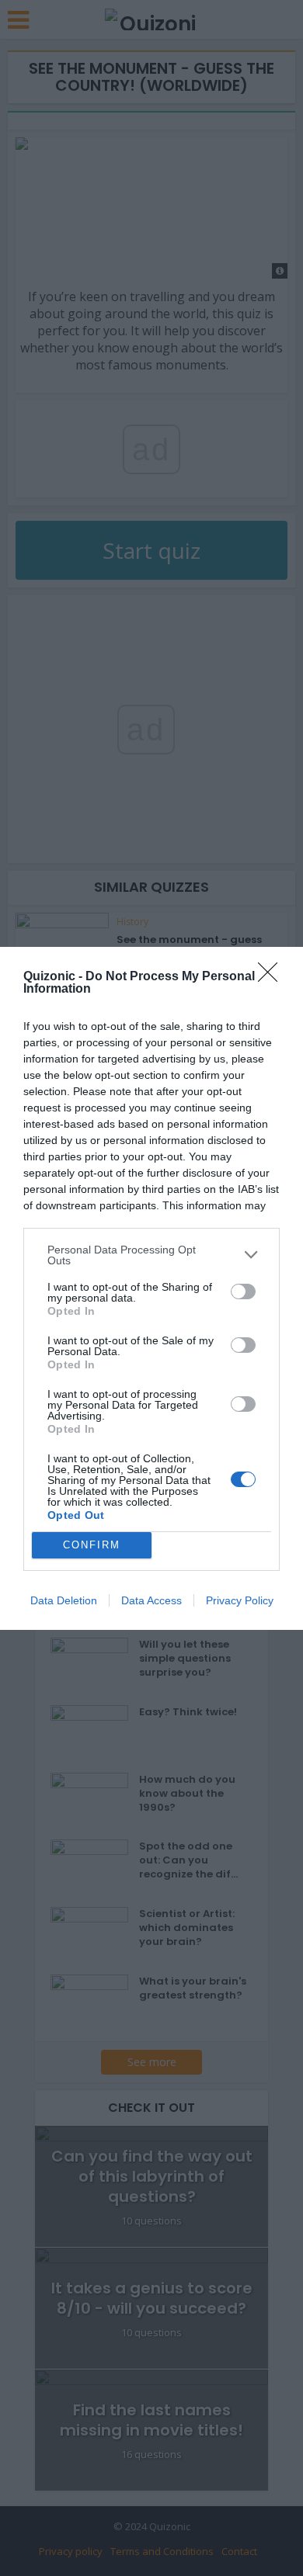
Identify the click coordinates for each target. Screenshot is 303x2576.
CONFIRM (92, 1545)
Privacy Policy (240, 1600)
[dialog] (151, 1288)
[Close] (273, 977)
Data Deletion (64, 1600)
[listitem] (151, 1255)
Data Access (151, 1600)
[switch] (243, 1291)
